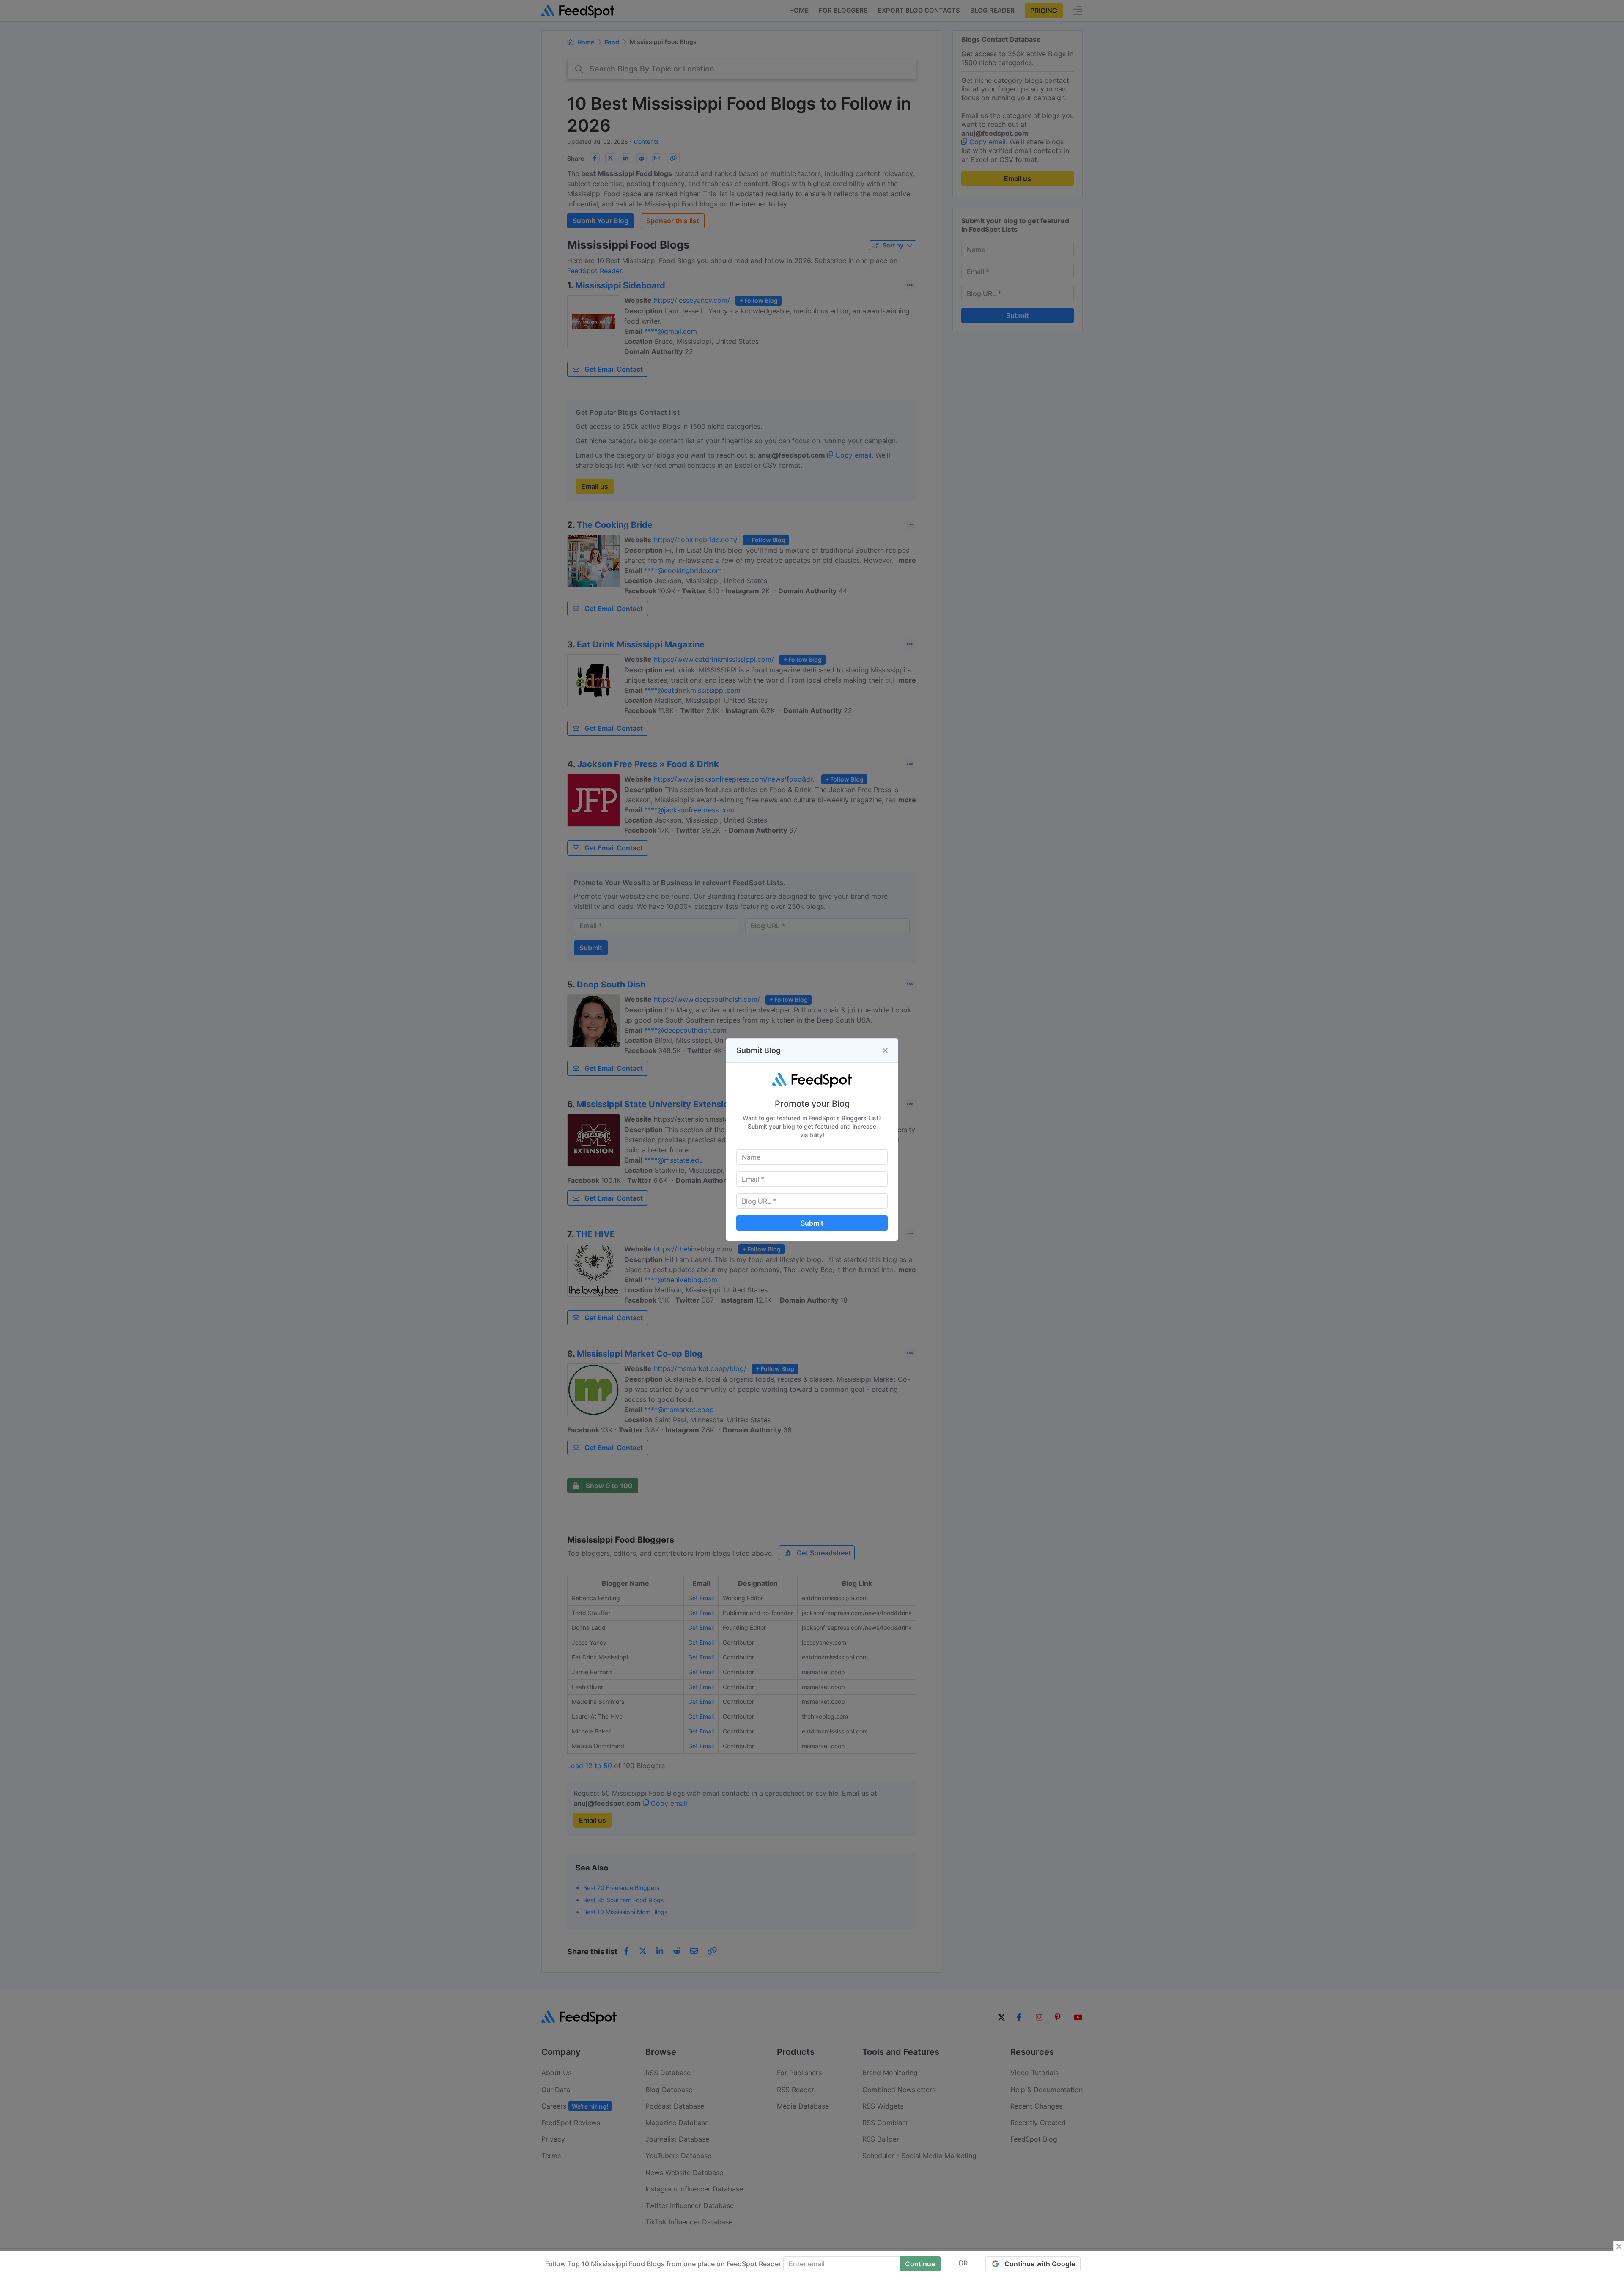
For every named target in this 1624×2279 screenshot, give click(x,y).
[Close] (885, 1050)
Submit (812, 1223)
